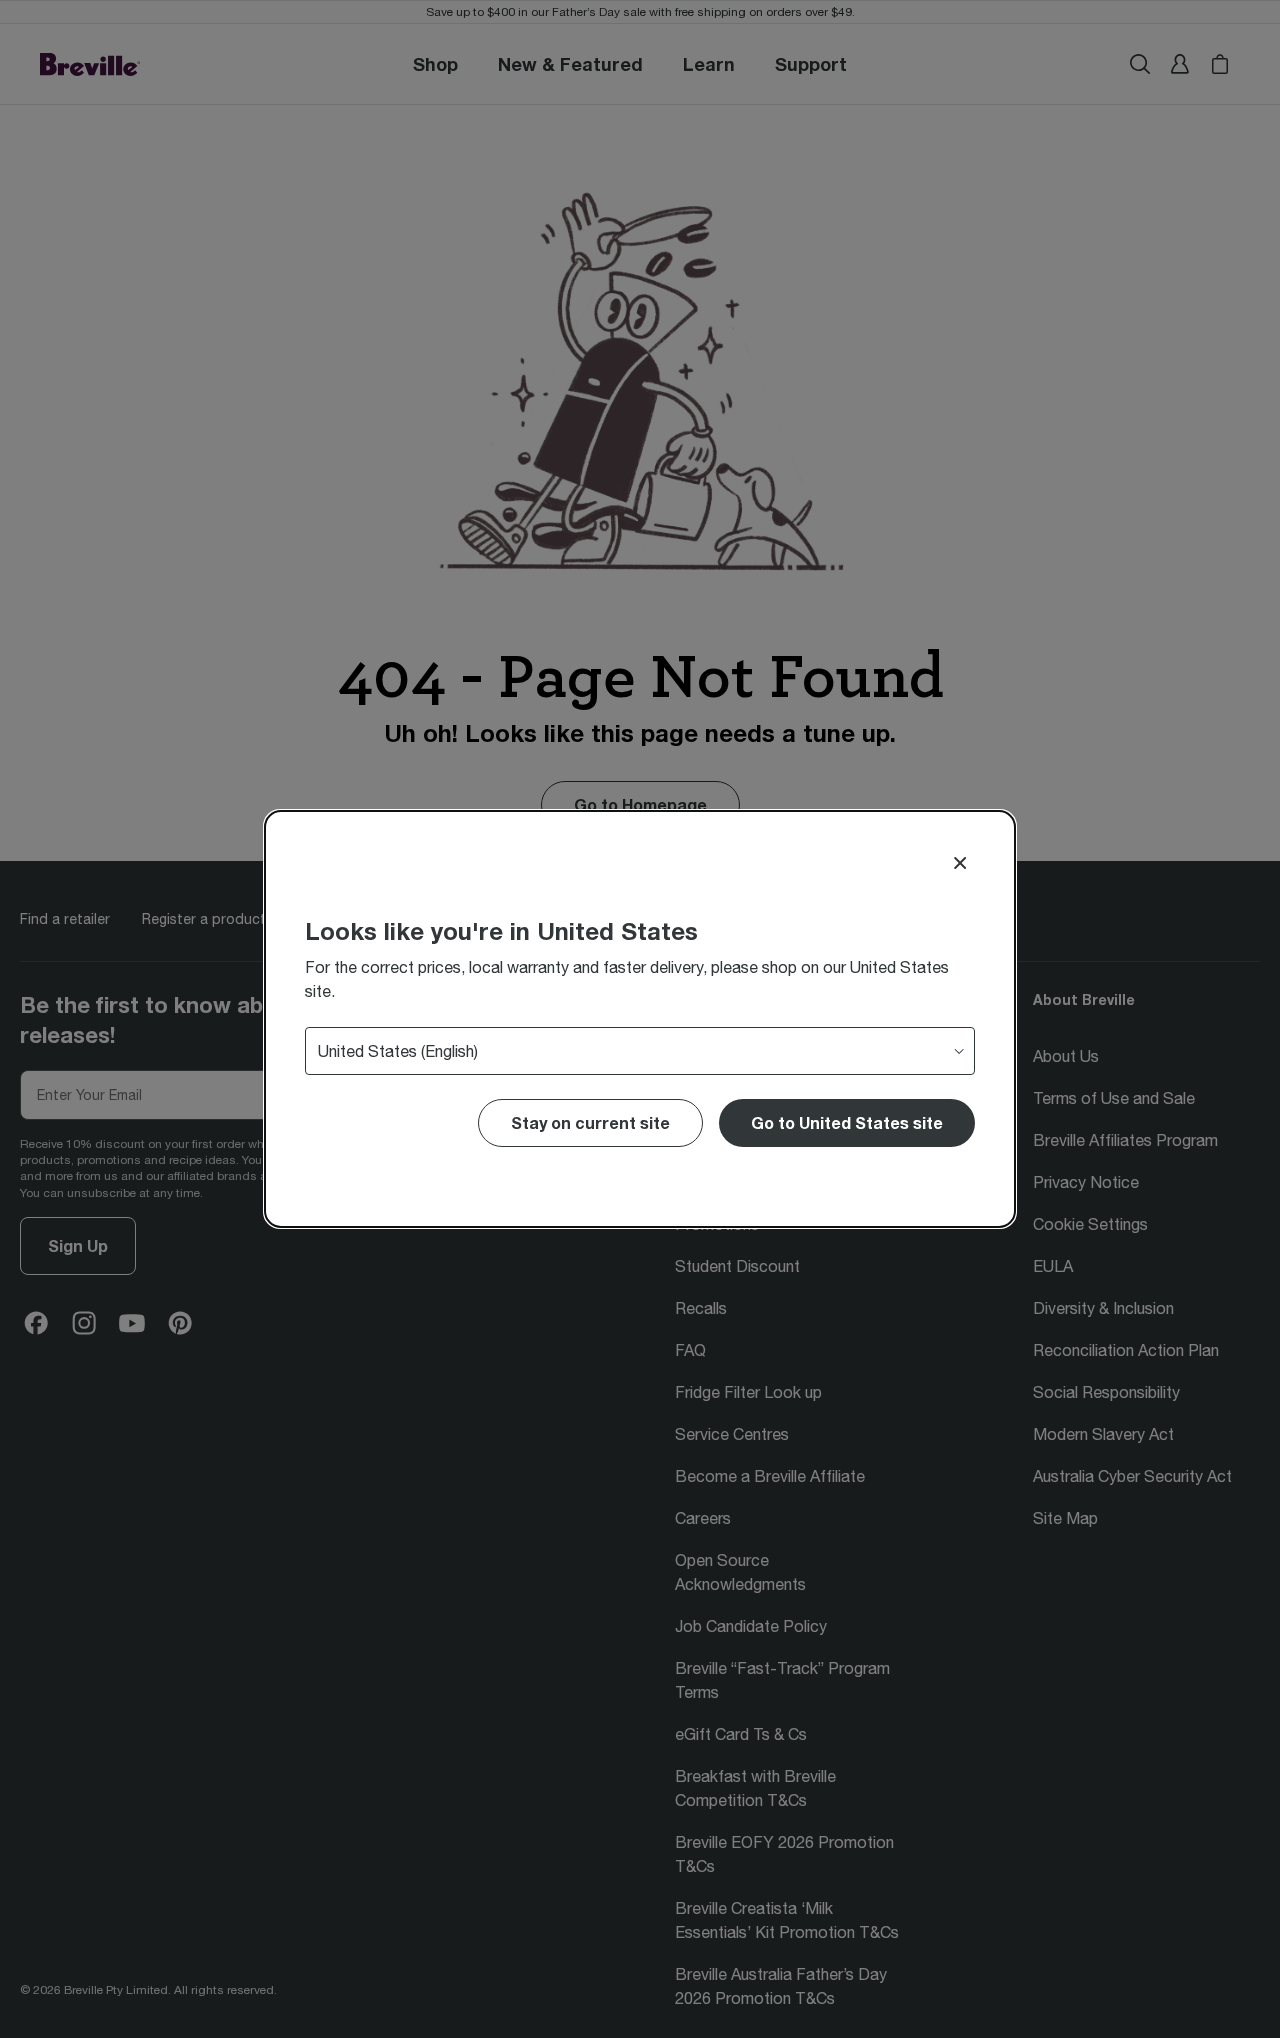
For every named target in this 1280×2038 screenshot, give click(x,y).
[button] (847, 1123)
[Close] (960, 863)
